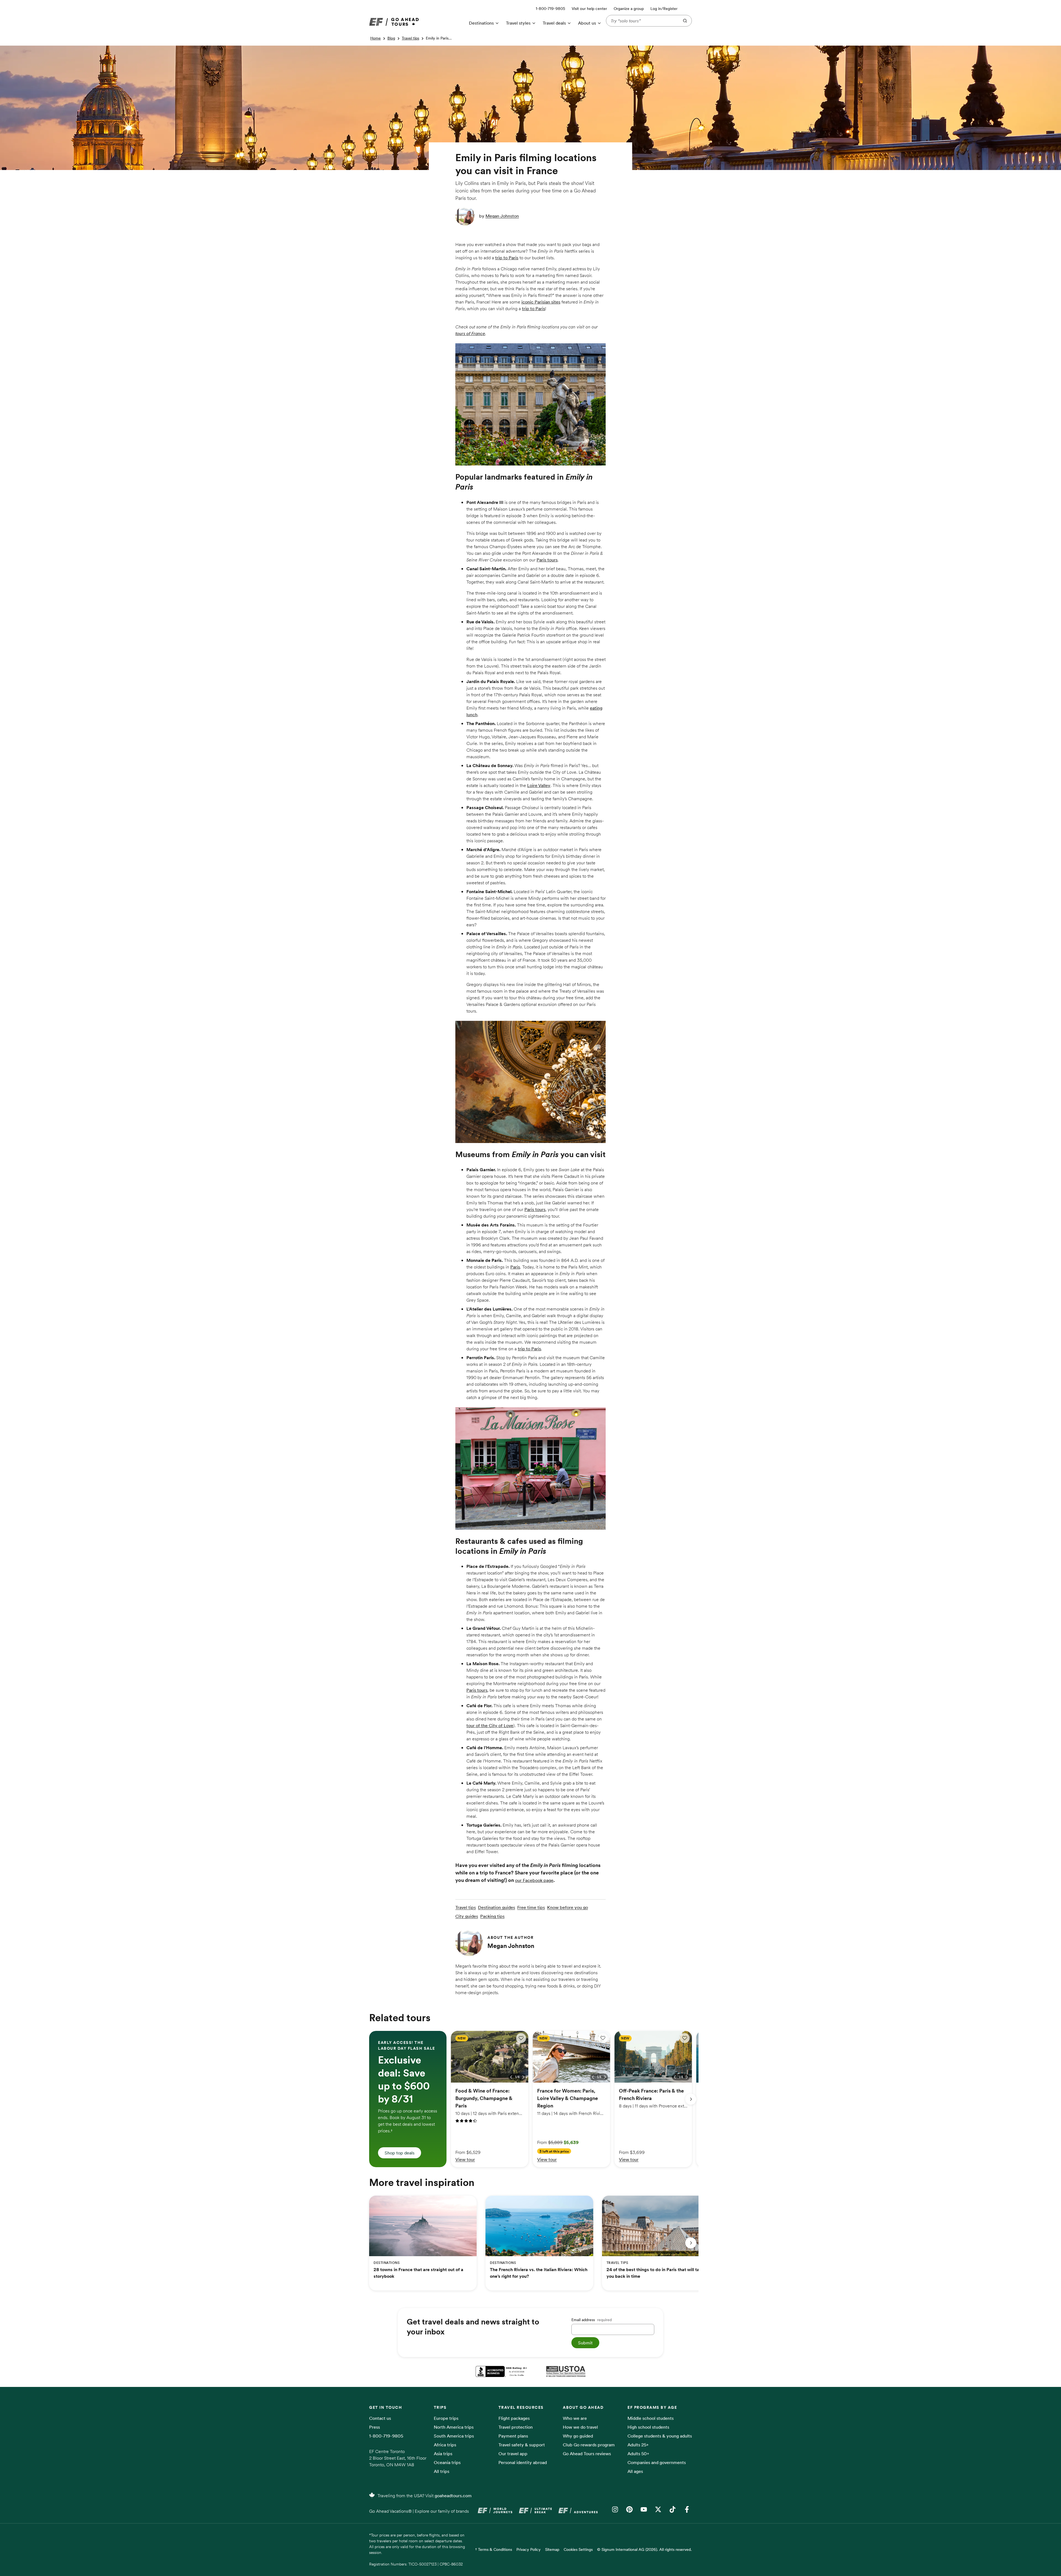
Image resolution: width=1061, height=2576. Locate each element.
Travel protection (516, 2427)
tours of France (470, 333)
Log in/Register (664, 9)
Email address (592, 2320)
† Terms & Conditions (494, 2549)
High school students (648, 2427)
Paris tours (547, 560)
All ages (635, 2471)
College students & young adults (660, 2436)
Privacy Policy (529, 2549)
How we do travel (580, 2427)
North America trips (454, 2427)
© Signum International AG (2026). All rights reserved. (644, 2549)
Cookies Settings (578, 2549)
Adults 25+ (638, 2445)
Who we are (575, 2418)
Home (375, 38)
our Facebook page (534, 1880)
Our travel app (513, 2454)
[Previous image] (511, 2077)
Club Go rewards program (589, 2445)
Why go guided (578, 2436)
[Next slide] (691, 2099)
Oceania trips (447, 2462)
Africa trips (445, 2445)
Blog (391, 38)
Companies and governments (657, 2462)
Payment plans (513, 2436)
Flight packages (514, 2418)
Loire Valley (539, 785)
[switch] (521, 2038)
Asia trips (443, 2454)
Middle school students (651, 2418)
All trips (442, 2471)
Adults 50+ (638, 2454)
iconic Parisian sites (541, 302)
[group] (408, 2099)
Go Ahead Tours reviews (587, 2454)
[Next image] (523, 2077)
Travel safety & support (522, 2445)
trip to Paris (507, 258)
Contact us (380, 2418)
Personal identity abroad (523, 2462)
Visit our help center (589, 9)
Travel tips (410, 38)
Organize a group (629, 9)
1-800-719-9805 (386, 2436)
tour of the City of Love (490, 1725)
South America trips (454, 2436)
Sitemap (552, 2549)
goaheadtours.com (453, 2496)
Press (375, 2427)
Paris (515, 1267)
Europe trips (446, 2418)
